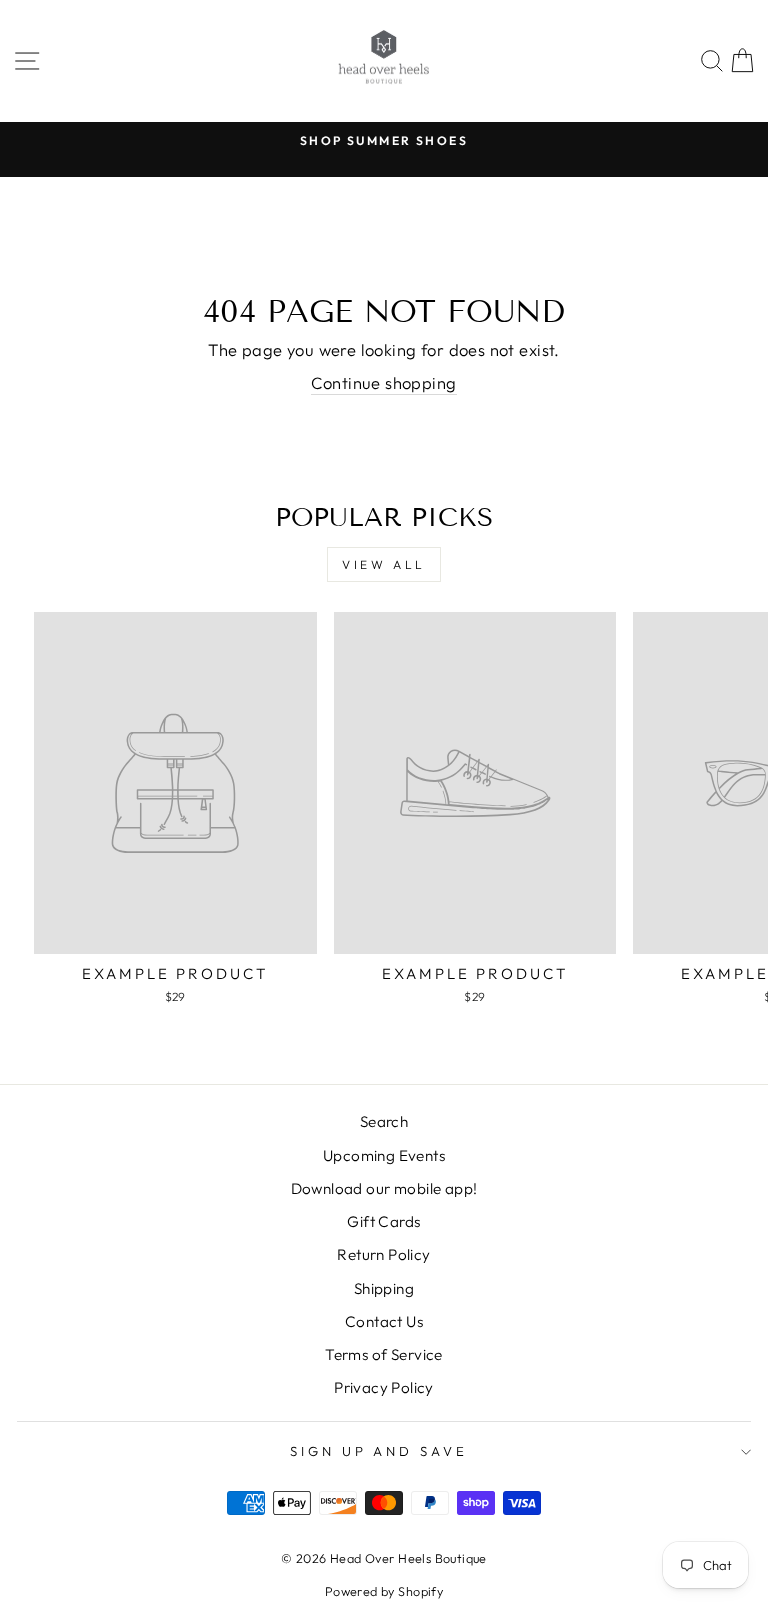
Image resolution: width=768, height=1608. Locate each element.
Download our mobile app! (384, 1188)
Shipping (384, 1288)
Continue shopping (383, 382)
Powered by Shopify (384, 1591)
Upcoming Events (384, 1155)
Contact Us (384, 1321)
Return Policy (383, 1254)
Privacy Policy (384, 1387)
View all (384, 564)
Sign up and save (379, 1451)
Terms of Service (384, 1354)
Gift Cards (383, 1221)
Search (384, 1121)
